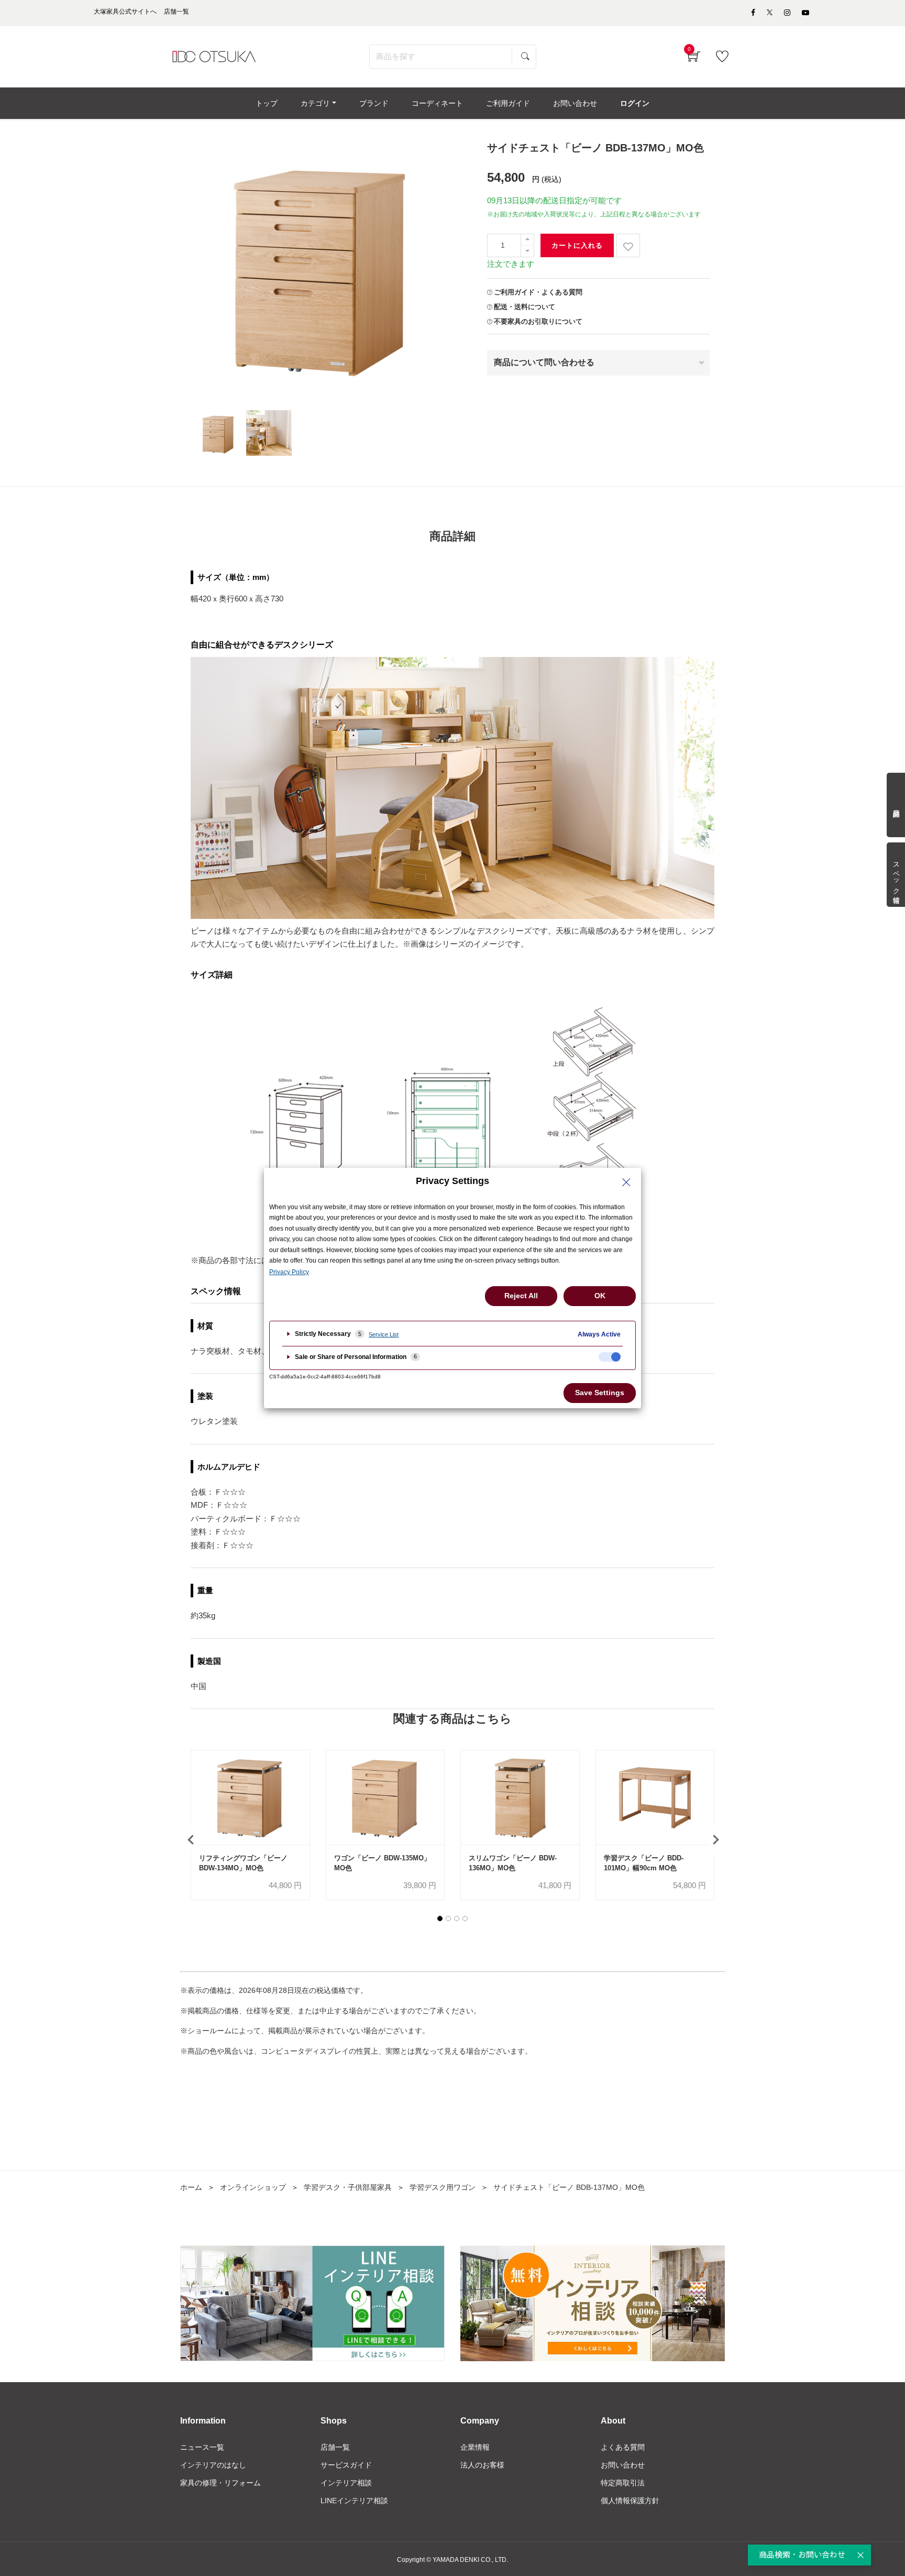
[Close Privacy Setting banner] (626, 1182)
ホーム (191, 2187)
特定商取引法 (623, 2483)
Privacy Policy (289, 1272)
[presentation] (191, 1839)
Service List (384, 1334)
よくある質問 (623, 2447)
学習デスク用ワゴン (443, 2187)
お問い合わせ (623, 2465)
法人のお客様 (482, 2465)
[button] (440, 1919)
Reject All (521, 1296)
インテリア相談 (346, 2483)
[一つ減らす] (527, 251)
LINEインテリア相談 (354, 2501)
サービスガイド (346, 2465)
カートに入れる (577, 245)
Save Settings (600, 1393)
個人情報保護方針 (630, 2501)
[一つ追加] (527, 240)
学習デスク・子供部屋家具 (348, 2187)
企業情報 (475, 2447)
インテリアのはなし (213, 2465)
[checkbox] (610, 1357)
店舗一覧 (335, 2447)
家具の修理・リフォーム (220, 2483)
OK (600, 1296)
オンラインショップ (253, 2187)
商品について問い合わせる (544, 362)
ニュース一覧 (202, 2447)
